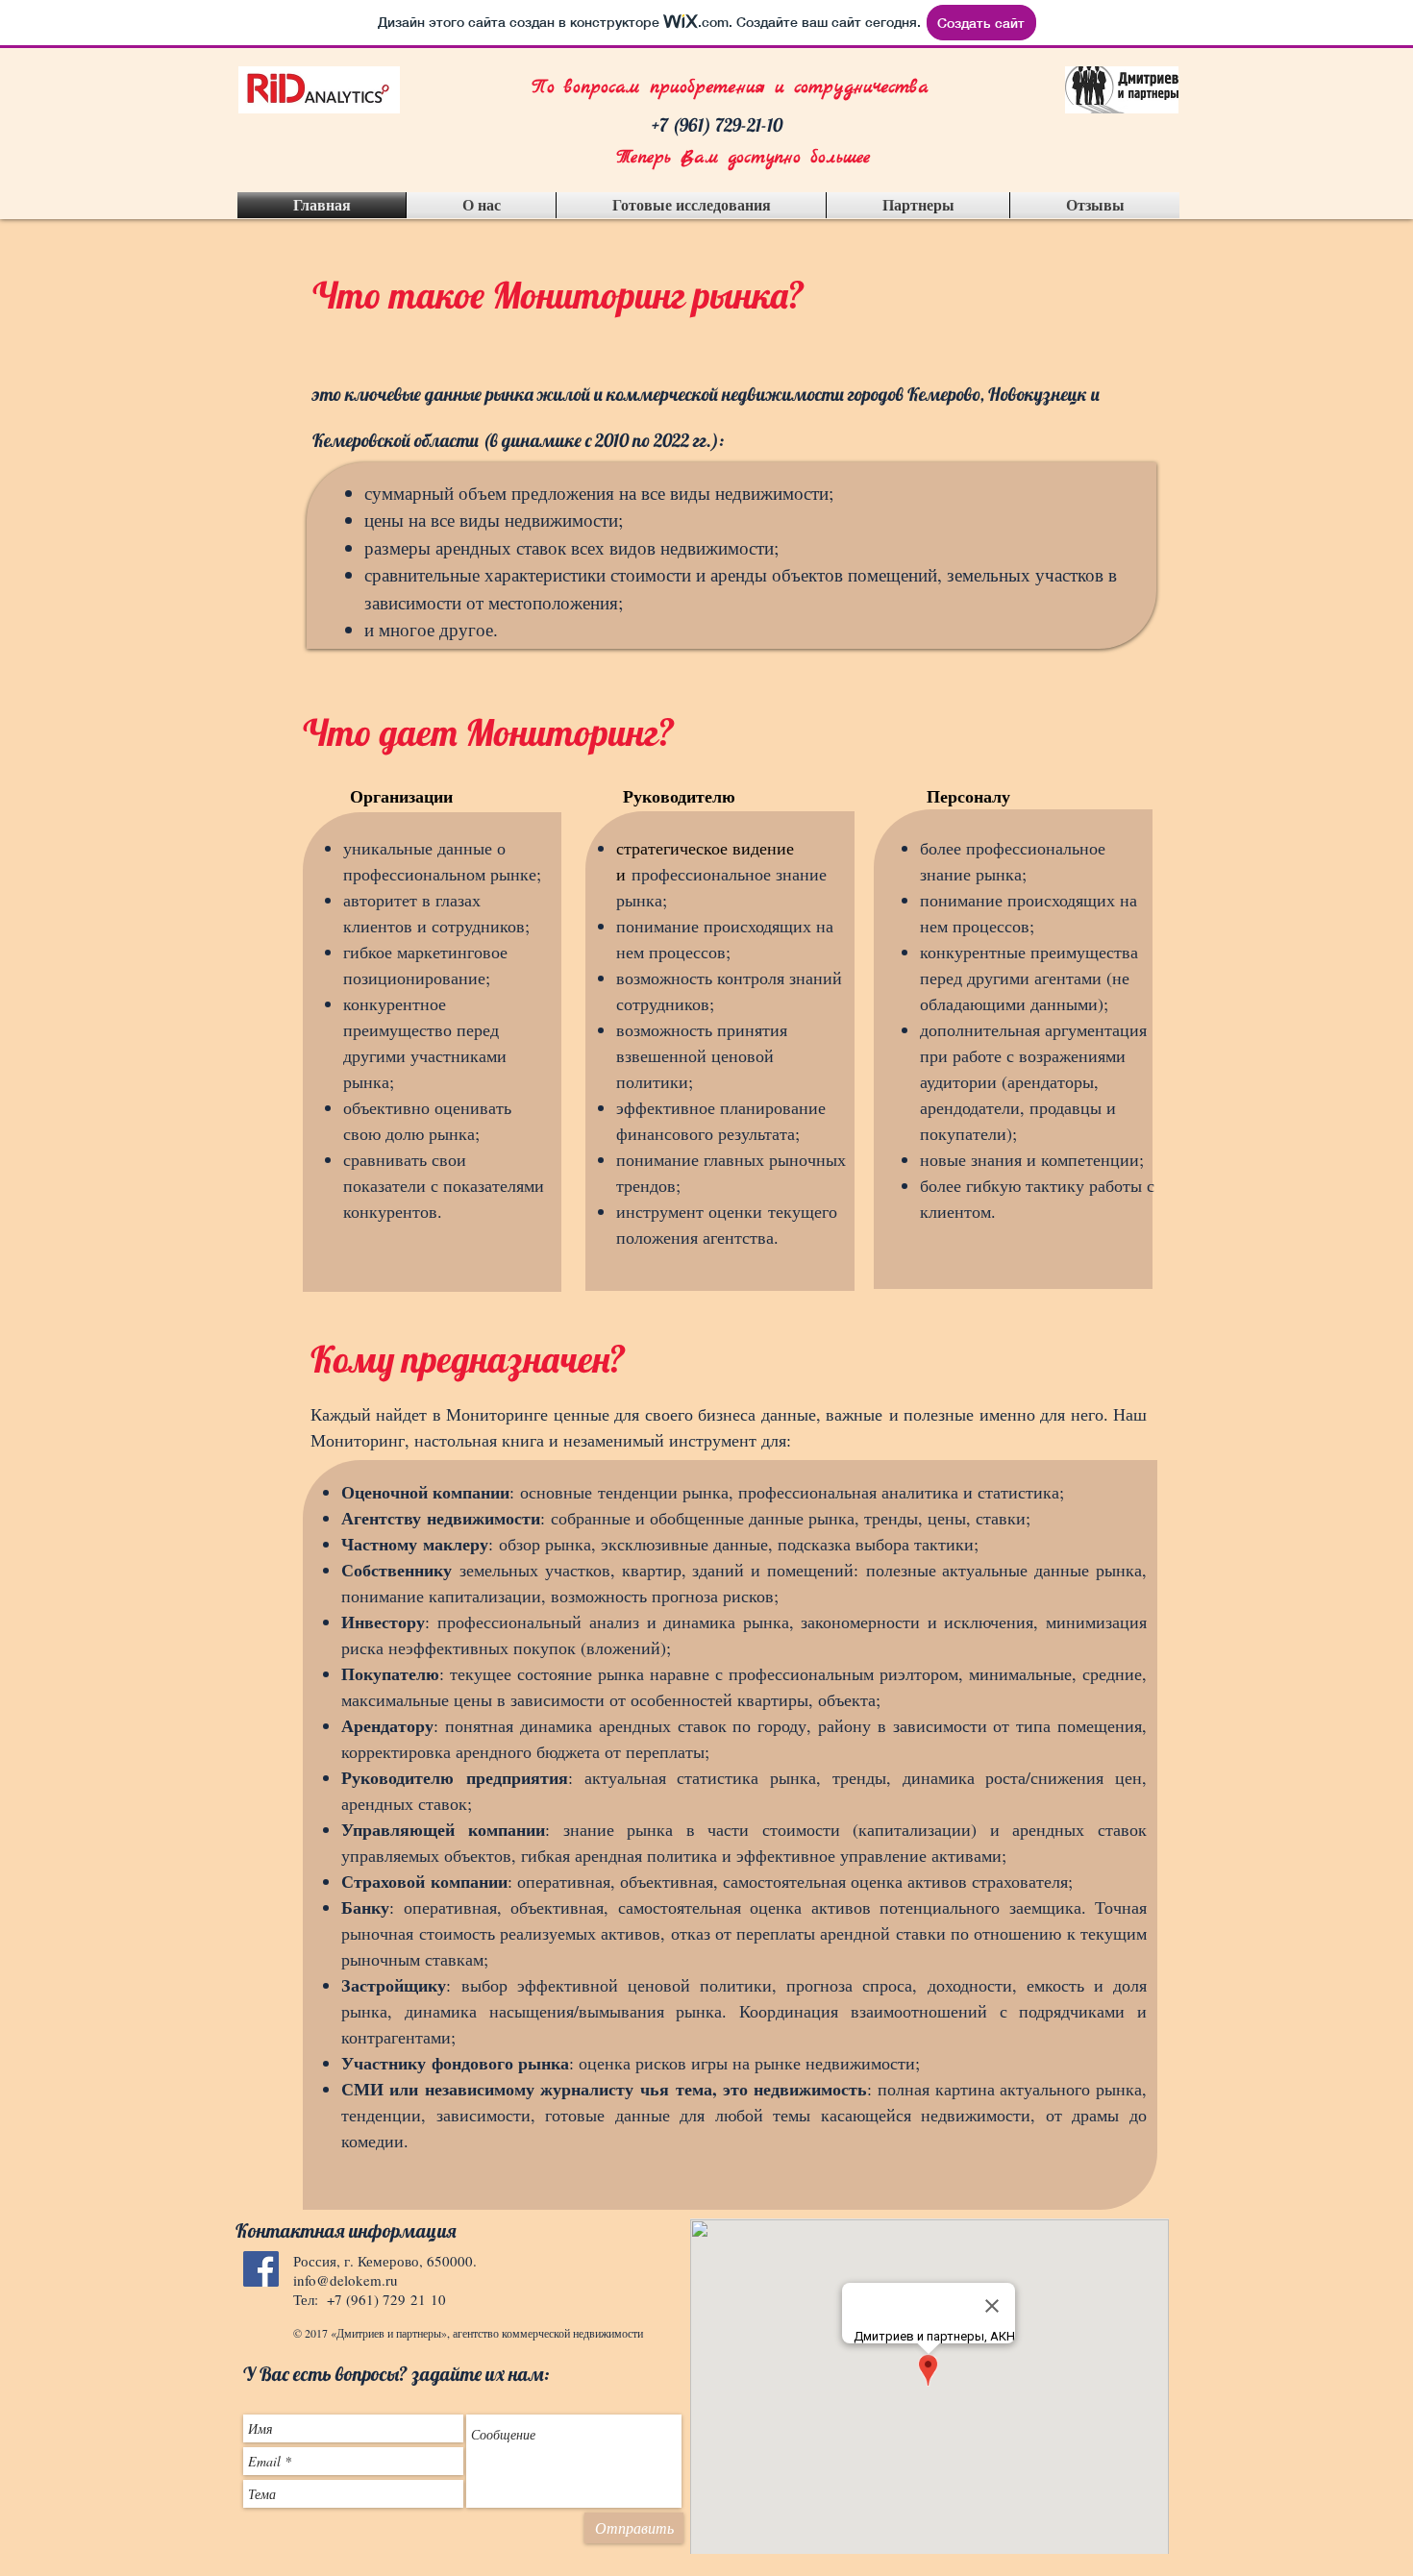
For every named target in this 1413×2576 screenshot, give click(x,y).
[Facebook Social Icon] (261, 2269)
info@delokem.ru (346, 2280)
